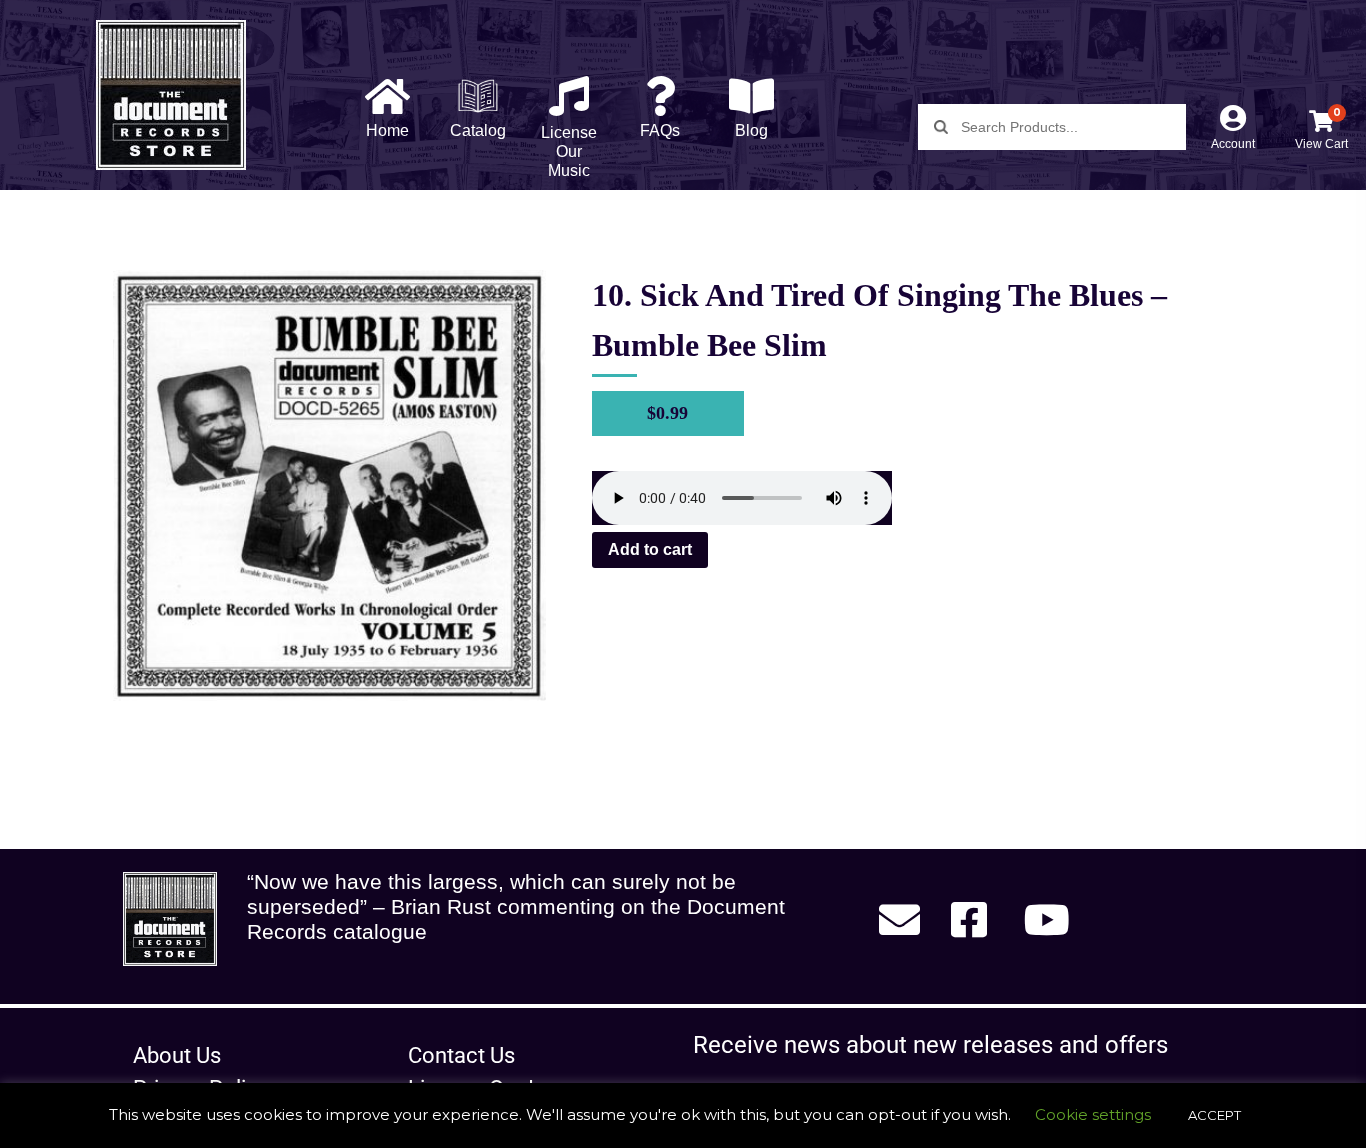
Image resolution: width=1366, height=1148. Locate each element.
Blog (751, 130)
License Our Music (569, 151)
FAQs (660, 130)
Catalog (478, 130)
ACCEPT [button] (1214, 1115)
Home (387, 130)
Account (1233, 144)
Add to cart (650, 549)
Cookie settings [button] (1093, 1114)
